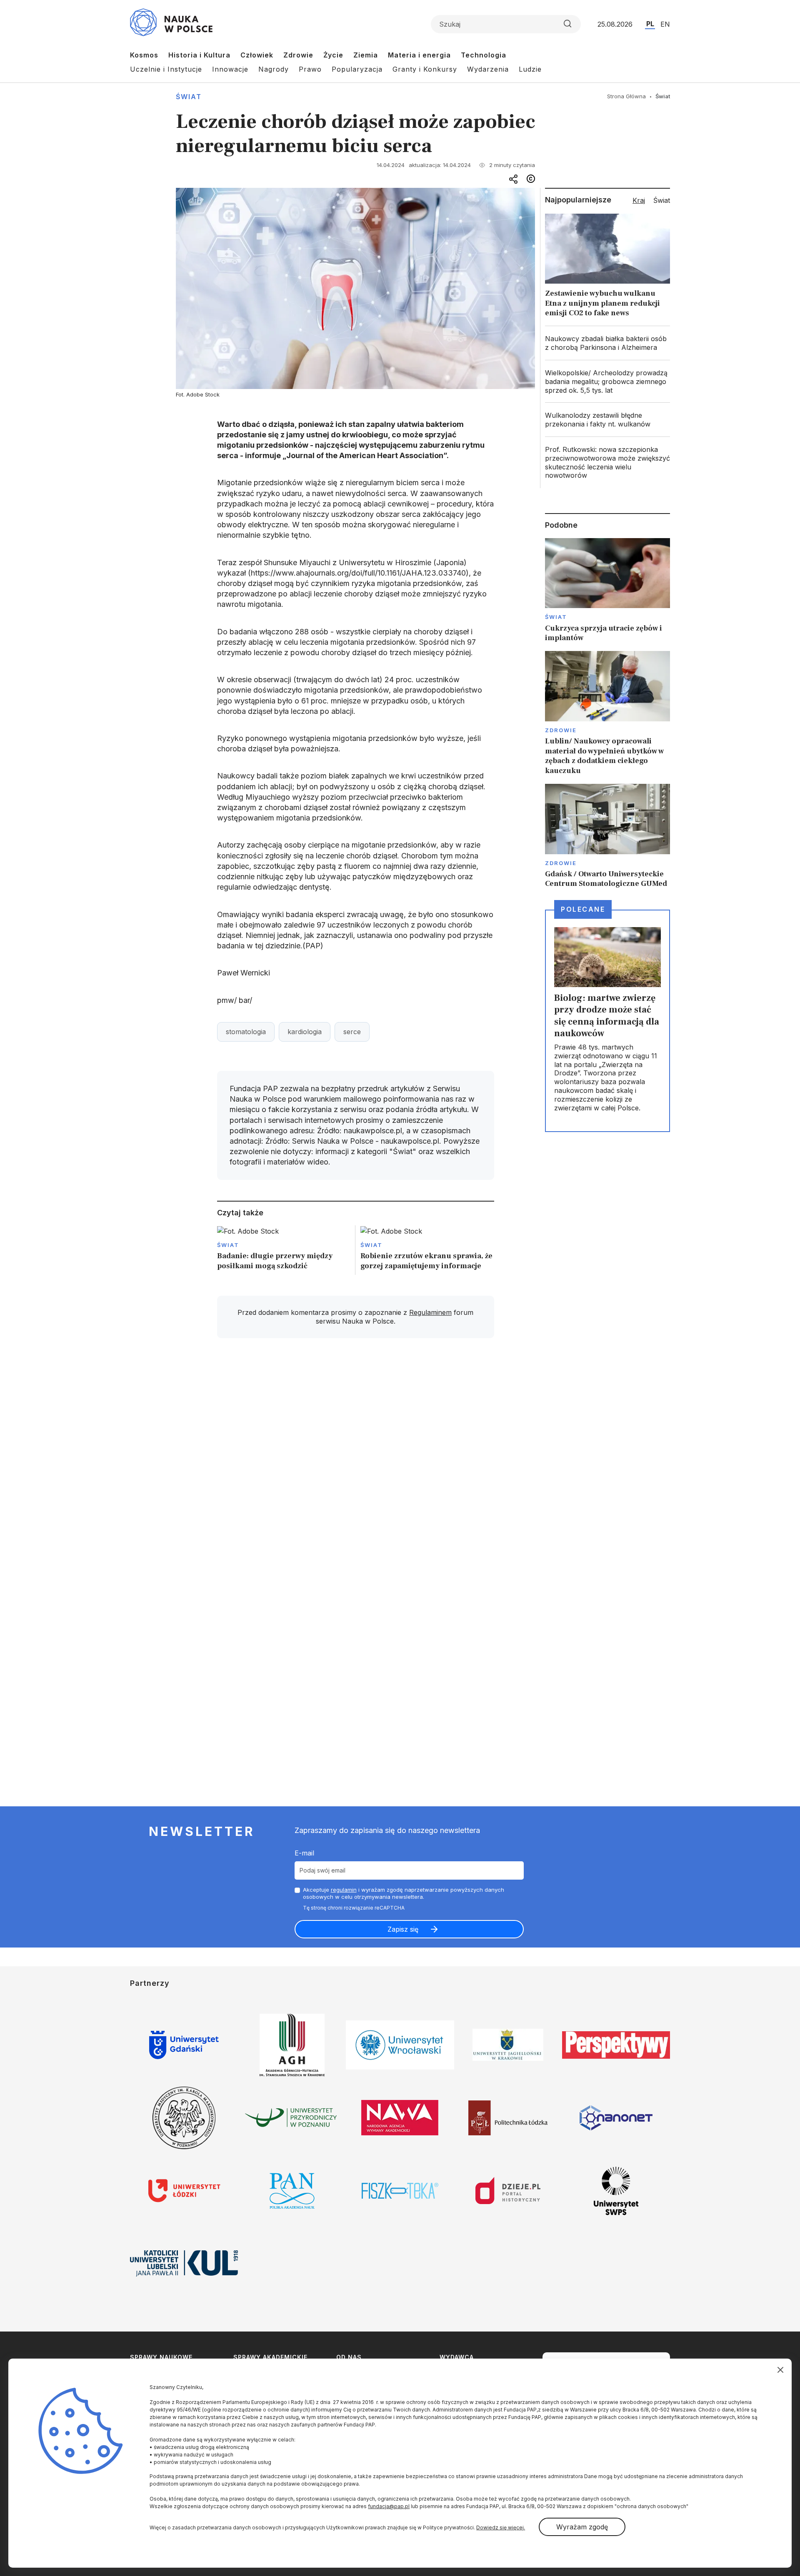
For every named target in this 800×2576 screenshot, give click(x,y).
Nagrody (274, 69)
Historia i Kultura (199, 55)
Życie (333, 55)
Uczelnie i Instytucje (166, 69)
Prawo (310, 69)
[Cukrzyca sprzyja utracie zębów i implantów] (607, 591)
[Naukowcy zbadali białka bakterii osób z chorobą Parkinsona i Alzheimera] (607, 343)
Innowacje (230, 69)
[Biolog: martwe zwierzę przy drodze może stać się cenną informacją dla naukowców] (607, 1021)
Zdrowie (298, 55)
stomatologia (246, 1032)
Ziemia (366, 55)
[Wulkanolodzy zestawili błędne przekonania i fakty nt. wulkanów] (607, 420)
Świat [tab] (662, 200)
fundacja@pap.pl (389, 2506)
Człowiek (257, 55)
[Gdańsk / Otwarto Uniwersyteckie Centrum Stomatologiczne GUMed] (607, 836)
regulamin (344, 1890)
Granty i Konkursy (425, 69)
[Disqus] (355, 1463)
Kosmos (144, 55)
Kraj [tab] (639, 200)
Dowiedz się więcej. (501, 2527)
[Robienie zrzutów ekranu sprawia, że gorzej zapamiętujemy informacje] (427, 1250)
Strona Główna (626, 96)
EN (665, 24)
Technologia (484, 55)
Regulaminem (430, 1312)
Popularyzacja (357, 69)
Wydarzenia (488, 69)
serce (352, 1032)
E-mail (304, 1853)
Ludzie (530, 69)
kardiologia (305, 1032)
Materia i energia (419, 55)
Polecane (583, 909)
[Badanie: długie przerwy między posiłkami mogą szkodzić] (284, 1250)
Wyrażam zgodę (582, 2527)
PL (650, 24)
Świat (189, 97)
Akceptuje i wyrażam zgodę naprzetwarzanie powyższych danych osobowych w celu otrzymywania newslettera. (404, 1893)
